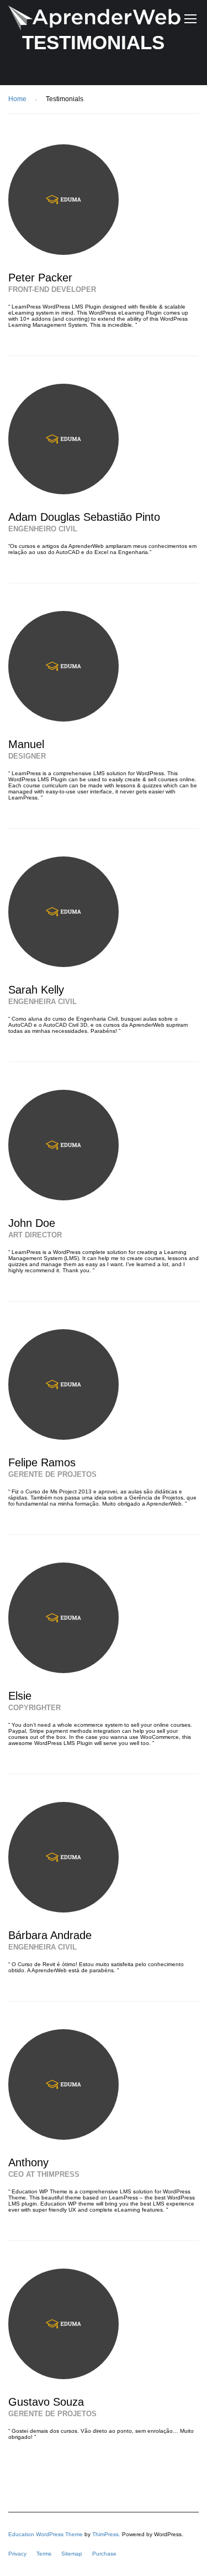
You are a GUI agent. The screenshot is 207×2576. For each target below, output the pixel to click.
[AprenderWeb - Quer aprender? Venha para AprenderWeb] (94, 21)
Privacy (17, 2554)
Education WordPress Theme (46, 2534)
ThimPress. (106, 2534)
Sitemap (72, 2554)
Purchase (104, 2554)
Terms (44, 2554)
